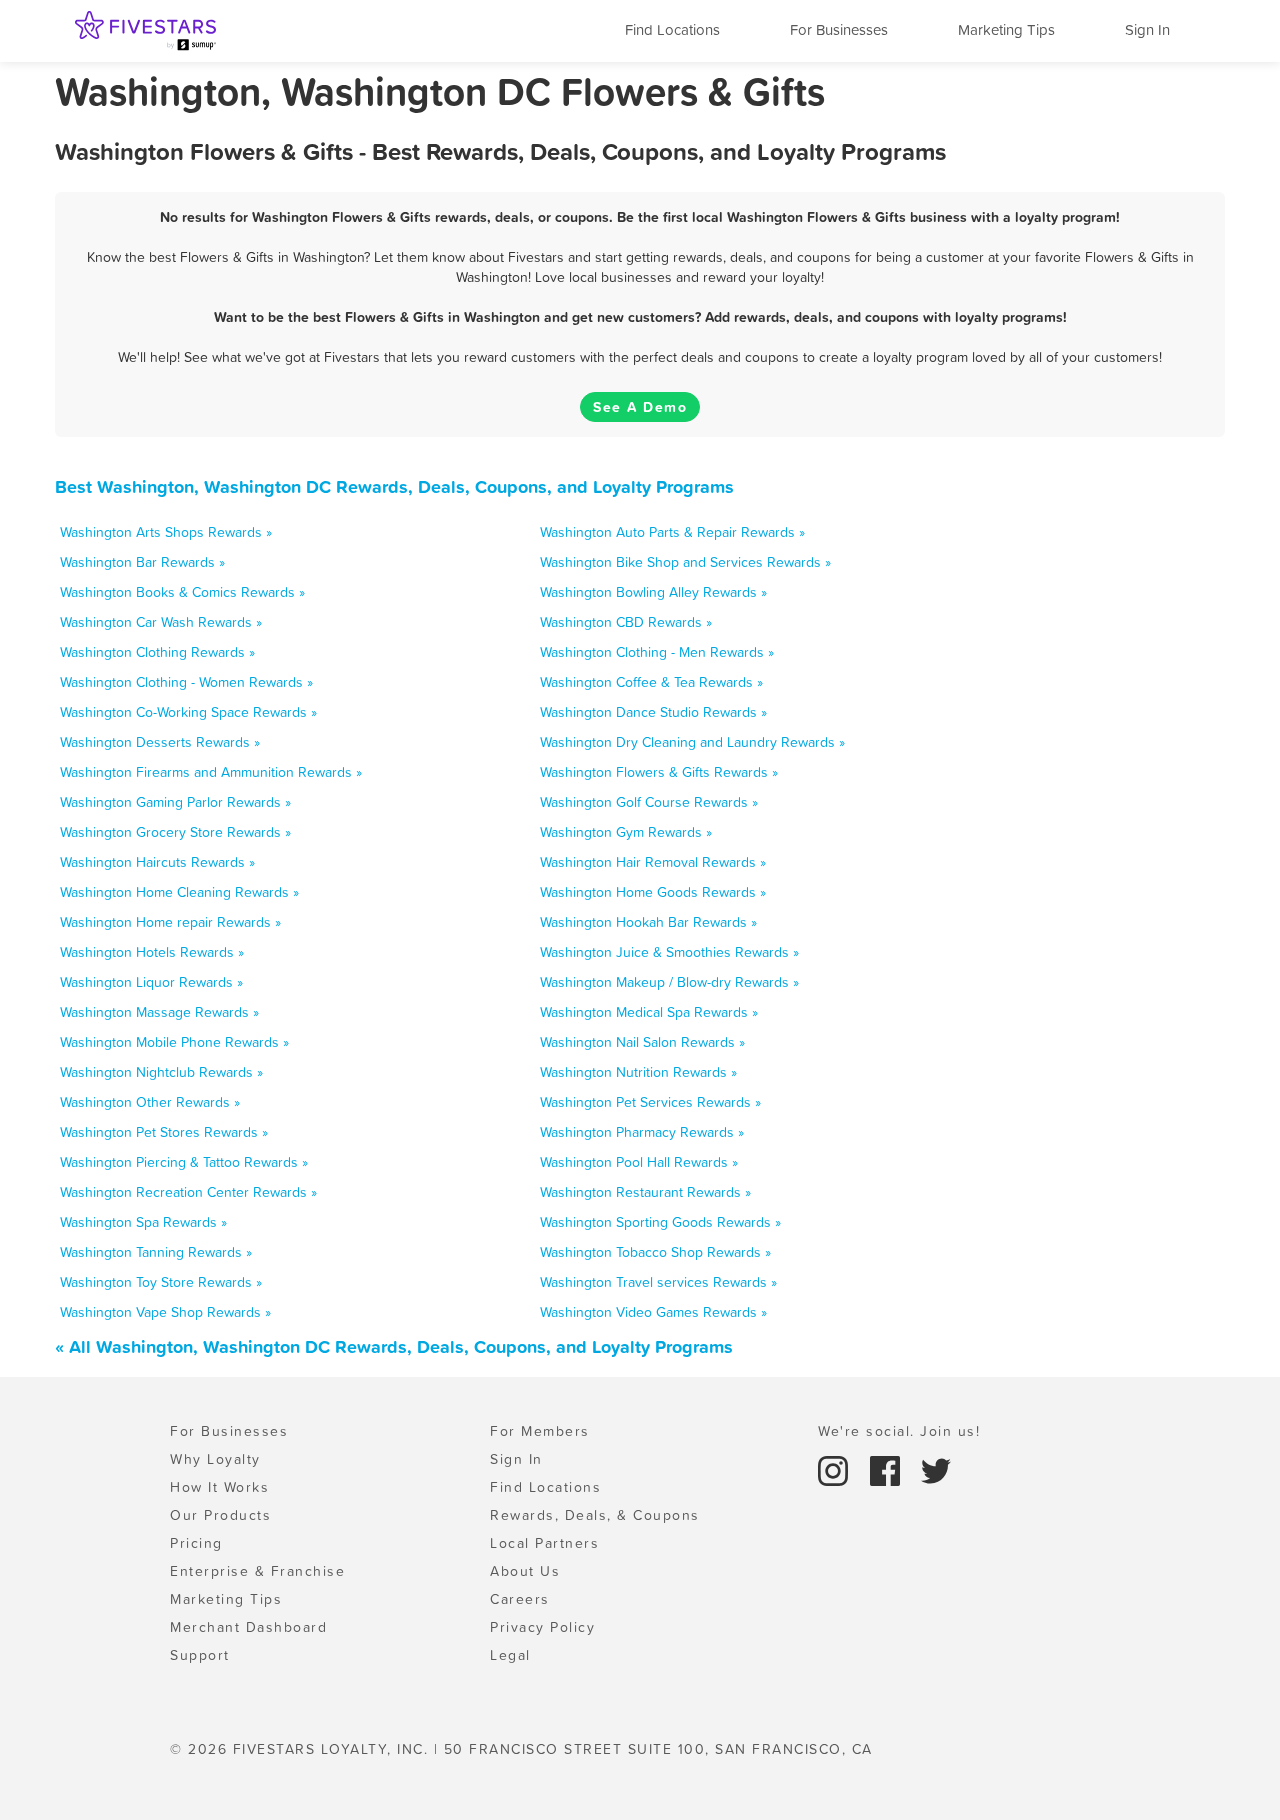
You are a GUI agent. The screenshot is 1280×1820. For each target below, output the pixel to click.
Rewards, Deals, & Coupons (595, 1515)
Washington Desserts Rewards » (160, 742)
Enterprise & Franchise (257, 1571)
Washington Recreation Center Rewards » (188, 1192)
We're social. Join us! (899, 1431)
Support (200, 1655)
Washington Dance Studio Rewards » (653, 712)
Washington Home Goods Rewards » (653, 892)
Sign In (1147, 29)
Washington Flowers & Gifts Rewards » (659, 772)
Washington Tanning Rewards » (156, 1252)
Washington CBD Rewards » (626, 622)
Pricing (196, 1543)
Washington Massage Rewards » (159, 1012)
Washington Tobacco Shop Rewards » (655, 1252)
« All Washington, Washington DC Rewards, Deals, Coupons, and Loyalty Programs (394, 1346)
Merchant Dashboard (248, 1627)
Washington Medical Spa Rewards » (649, 1012)
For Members (540, 1431)
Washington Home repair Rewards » (170, 922)
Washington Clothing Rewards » (157, 652)
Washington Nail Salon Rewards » (642, 1042)
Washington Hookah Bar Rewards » (648, 922)
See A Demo (640, 407)
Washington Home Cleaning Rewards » (179, 892)
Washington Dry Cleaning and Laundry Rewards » (692, 742)
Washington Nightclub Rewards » (161, 1072)
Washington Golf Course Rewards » (649, 802)
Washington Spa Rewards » (143, 1222)
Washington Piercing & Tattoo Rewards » (184, 1162)
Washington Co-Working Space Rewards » (188, 712)
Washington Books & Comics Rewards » (182, 592)
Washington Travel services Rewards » (658, 1282)
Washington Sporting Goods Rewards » (660, 1222)
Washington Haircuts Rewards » (157, 862)
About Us (525, 1571)
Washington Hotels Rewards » (152, 952)
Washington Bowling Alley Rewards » (653, 592)
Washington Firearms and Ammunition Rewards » (211, 772)
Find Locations (672, 29)
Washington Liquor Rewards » (151, 982)
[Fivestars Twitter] (936, 1469)
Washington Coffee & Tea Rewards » (651, 682)
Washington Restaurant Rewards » (645, 1192)
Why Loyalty (215, 1459)
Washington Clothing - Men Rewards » (657, 652)
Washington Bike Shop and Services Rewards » (685, 562)
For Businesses (839, 29)
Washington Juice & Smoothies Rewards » (669, 952)
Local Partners (544, 1543)
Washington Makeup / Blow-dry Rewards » (669, 982)
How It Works (219, 1487)
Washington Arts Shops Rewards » (166, 532)
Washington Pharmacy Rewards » (642, 1132)
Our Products (220, 1515)
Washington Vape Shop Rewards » (165, 1312)
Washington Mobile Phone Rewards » (174, 1042)
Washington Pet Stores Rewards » (164, 1132)
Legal (510, 1655)
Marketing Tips (1006, 29)
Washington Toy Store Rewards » (161, 1282)
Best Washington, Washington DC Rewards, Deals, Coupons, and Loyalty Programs (394, 486)
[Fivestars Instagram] (836, 1469)
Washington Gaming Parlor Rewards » (175, 802)
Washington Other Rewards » (150, 1102)
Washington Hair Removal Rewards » (653, 862)
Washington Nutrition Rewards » (638, 1072)
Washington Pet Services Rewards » (650, 1102)
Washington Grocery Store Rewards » (175, 832)
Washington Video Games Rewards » (653, 1312)
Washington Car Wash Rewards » (161, 622)
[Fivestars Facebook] (888, 1469)
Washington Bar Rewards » (142, 562)
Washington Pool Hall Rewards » (639, 1162)
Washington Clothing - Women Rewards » (186, 682)
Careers (520, 1599)
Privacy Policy (542, 1627)
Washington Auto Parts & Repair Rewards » (672, 532)
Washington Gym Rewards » (626, 832)
